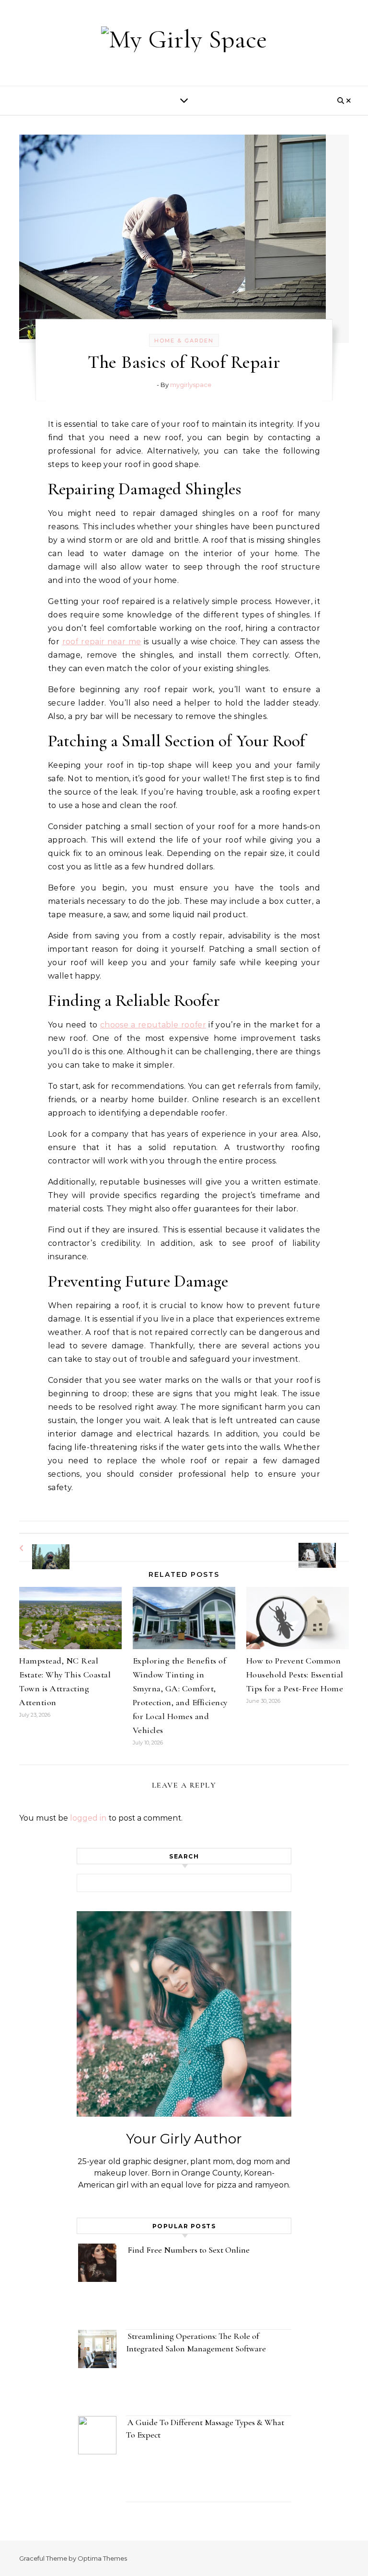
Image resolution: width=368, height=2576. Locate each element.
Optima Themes (102, 2558)
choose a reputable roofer (153, 1025)
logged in (88, 1818)
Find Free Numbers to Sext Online (190, 2250)
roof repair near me (102, 642)
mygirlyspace (191, 385)
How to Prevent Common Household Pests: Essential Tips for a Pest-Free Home (295, 1675)
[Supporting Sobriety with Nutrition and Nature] (41, 1548)
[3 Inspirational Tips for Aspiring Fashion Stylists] (327, 1547)
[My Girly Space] (184, 39)
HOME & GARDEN (184, 341)
